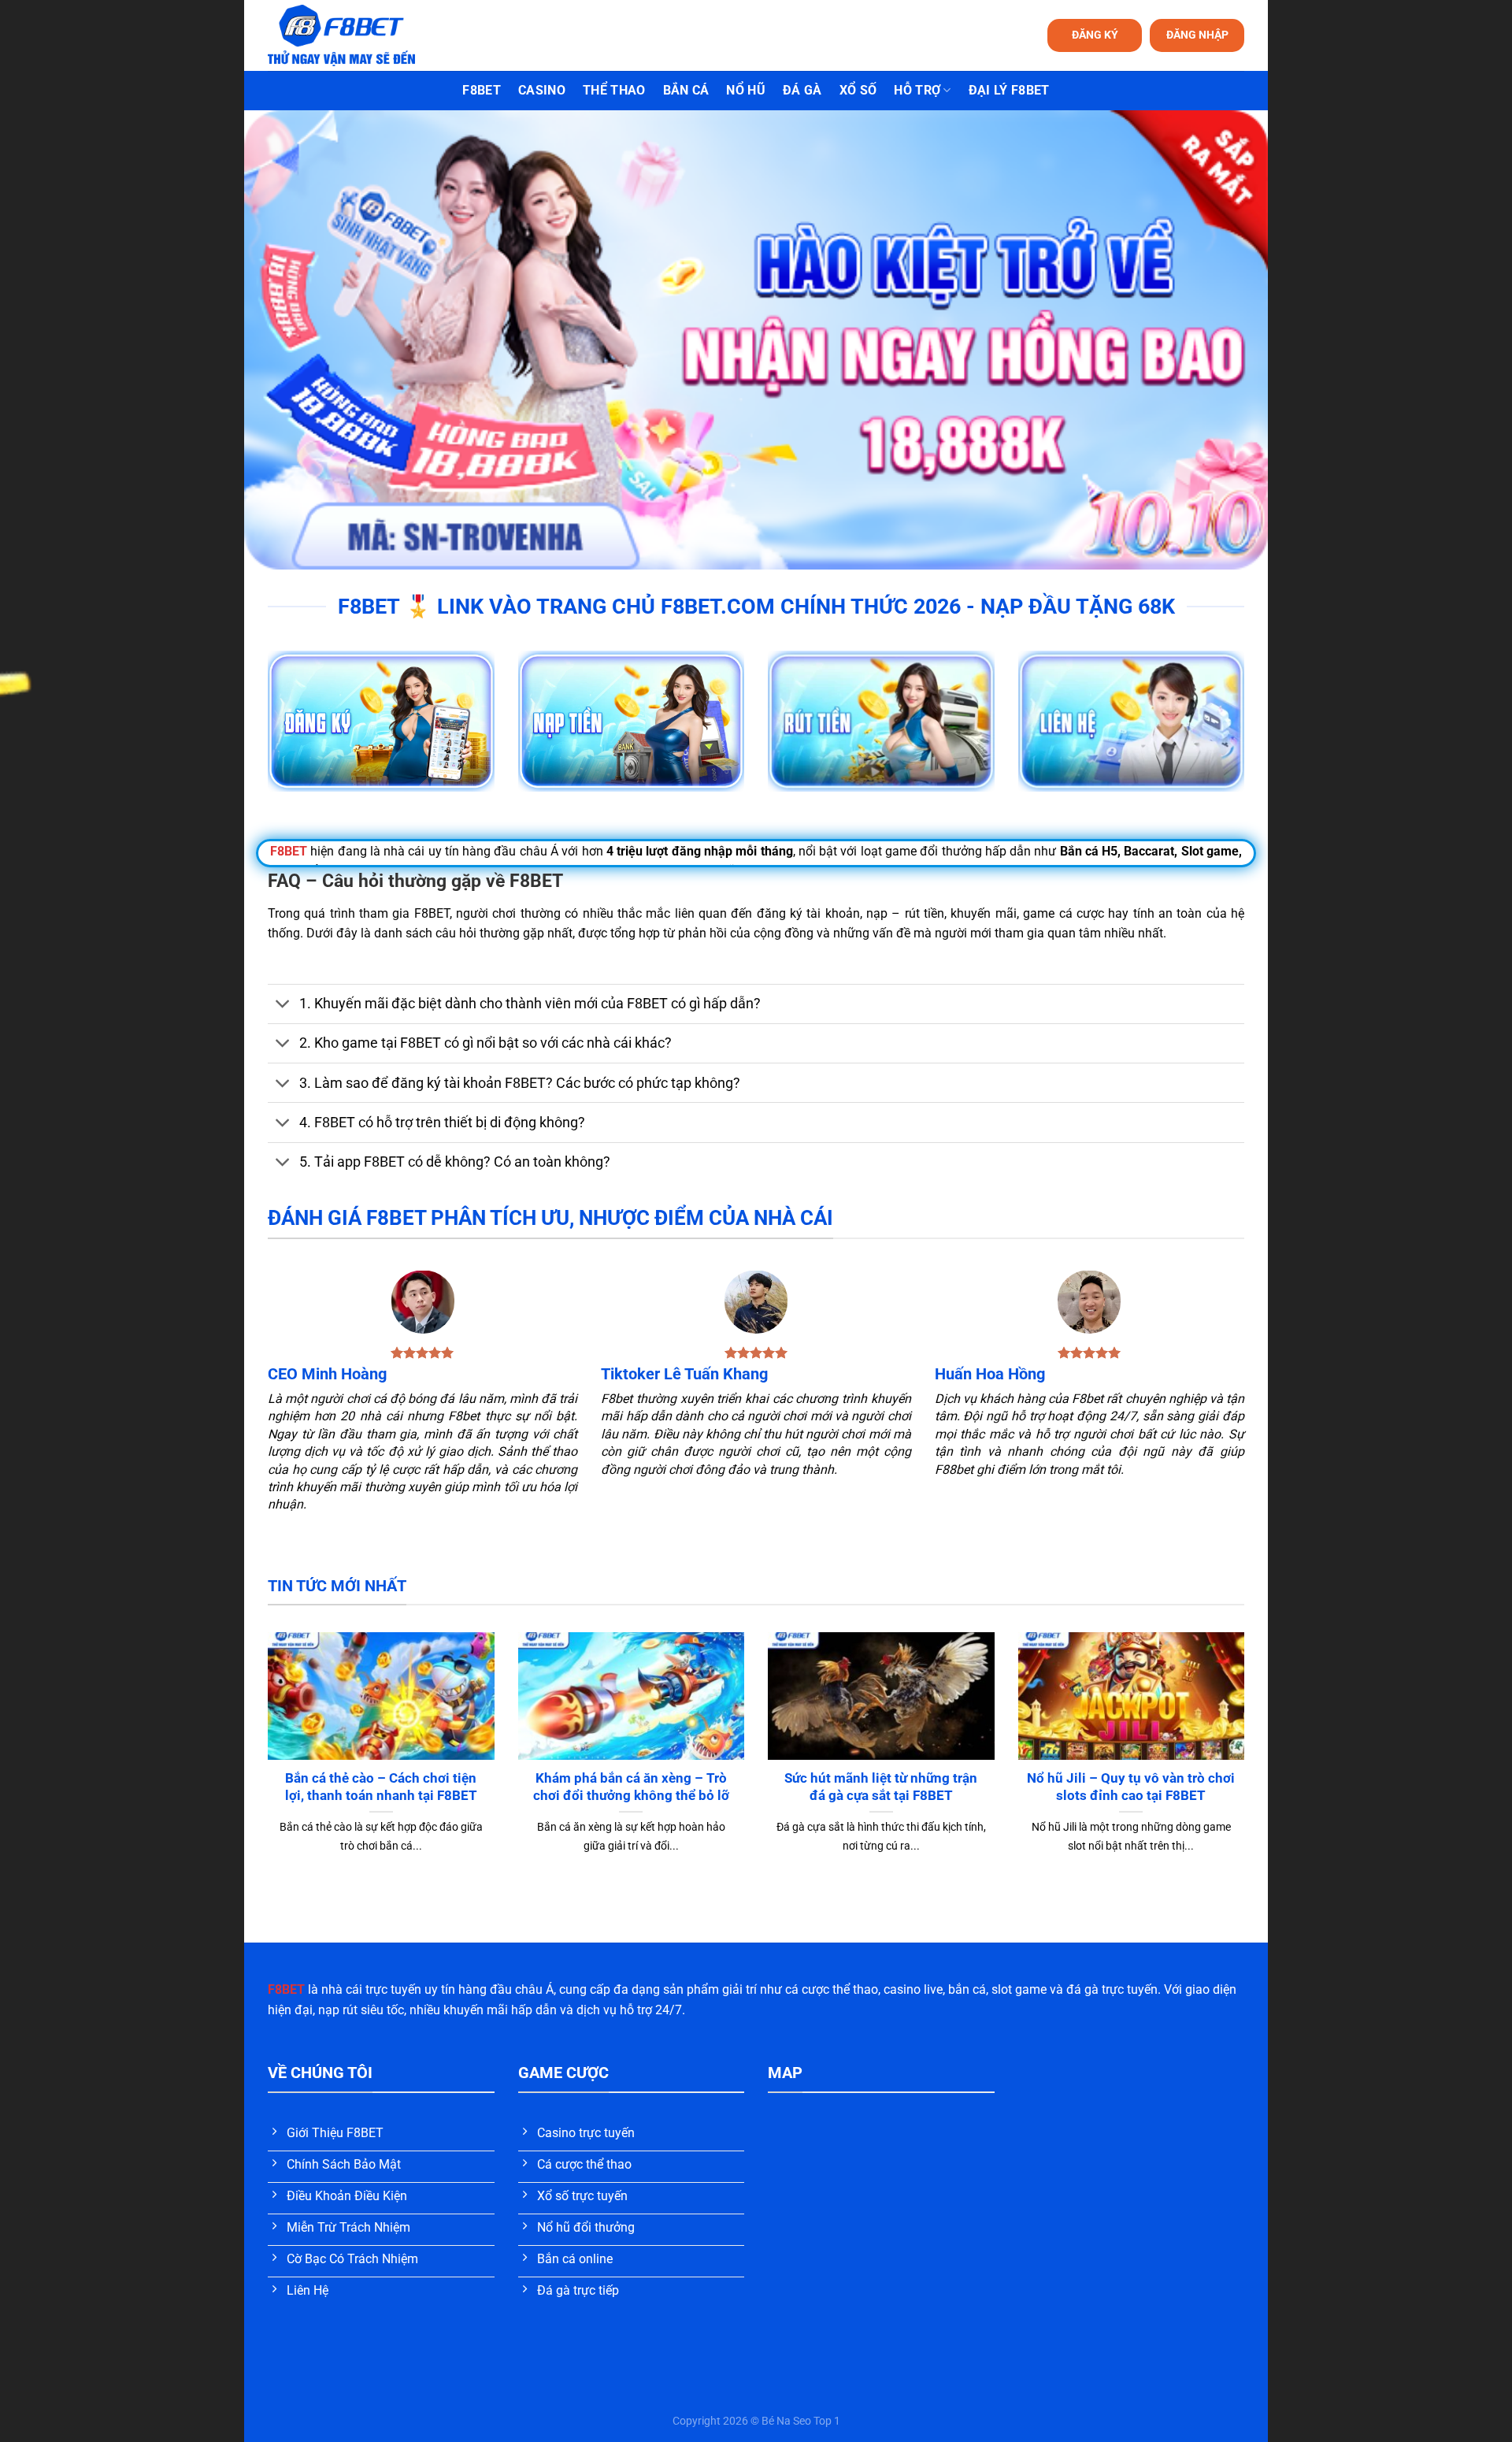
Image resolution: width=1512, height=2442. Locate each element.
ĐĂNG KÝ (1095, 35)
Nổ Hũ (746, 90)
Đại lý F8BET (1009, 90)
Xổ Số (858, 90)
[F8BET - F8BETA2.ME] (361, 35)
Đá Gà (802, 90)
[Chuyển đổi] (283, 1006)
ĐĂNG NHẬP (1197, 35)
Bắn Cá (686, 90)
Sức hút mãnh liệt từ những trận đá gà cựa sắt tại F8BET (881, 1787)
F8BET (482, 90)
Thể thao (614, 90)
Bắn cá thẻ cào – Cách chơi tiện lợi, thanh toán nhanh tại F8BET (381, 1787)
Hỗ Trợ (917, 90)
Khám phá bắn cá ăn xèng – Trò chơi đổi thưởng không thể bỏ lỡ (631, 1787)
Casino (542, 90)
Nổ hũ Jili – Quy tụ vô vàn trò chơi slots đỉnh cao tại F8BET (1131, 1787)
